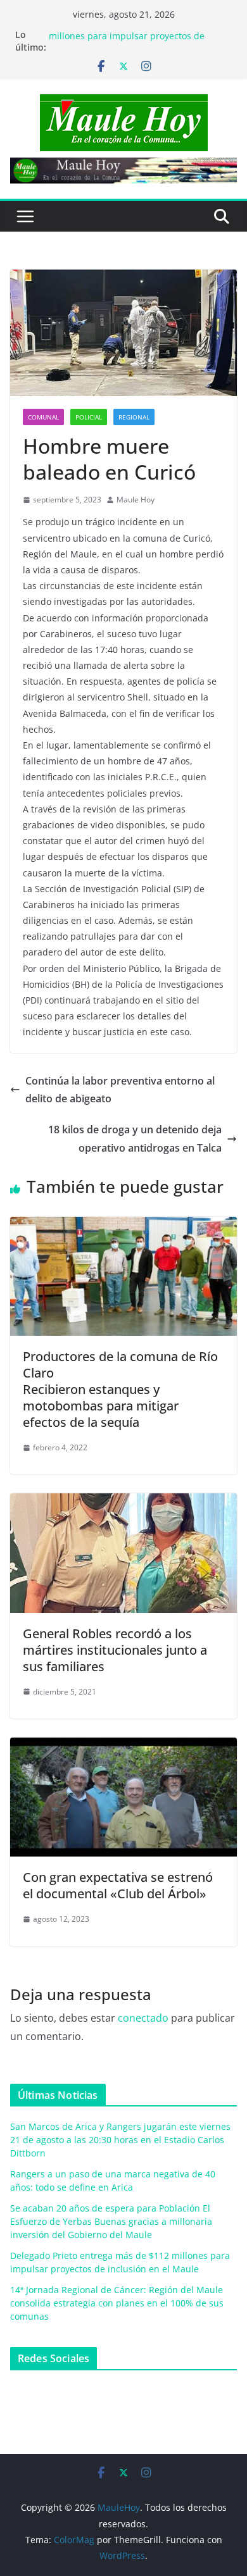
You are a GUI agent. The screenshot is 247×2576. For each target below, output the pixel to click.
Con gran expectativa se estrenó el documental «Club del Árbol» (118, 1885)
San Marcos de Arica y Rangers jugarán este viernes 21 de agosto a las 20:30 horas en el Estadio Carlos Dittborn (120, 2140)
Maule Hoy (136, 500)
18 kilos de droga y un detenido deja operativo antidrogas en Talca (135, 1139)
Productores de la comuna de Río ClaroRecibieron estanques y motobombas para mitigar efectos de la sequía (120, 1389)
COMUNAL (43, 417)
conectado (143, 2018)
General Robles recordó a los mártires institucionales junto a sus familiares (115, 1650)
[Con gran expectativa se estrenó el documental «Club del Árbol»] (123, 1746)
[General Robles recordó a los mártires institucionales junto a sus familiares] (123, 1502)
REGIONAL (134, 417)
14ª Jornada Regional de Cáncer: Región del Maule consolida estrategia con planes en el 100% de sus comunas (117, 2303)
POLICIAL (89, 417)
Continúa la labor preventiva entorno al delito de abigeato (120, 1090)
